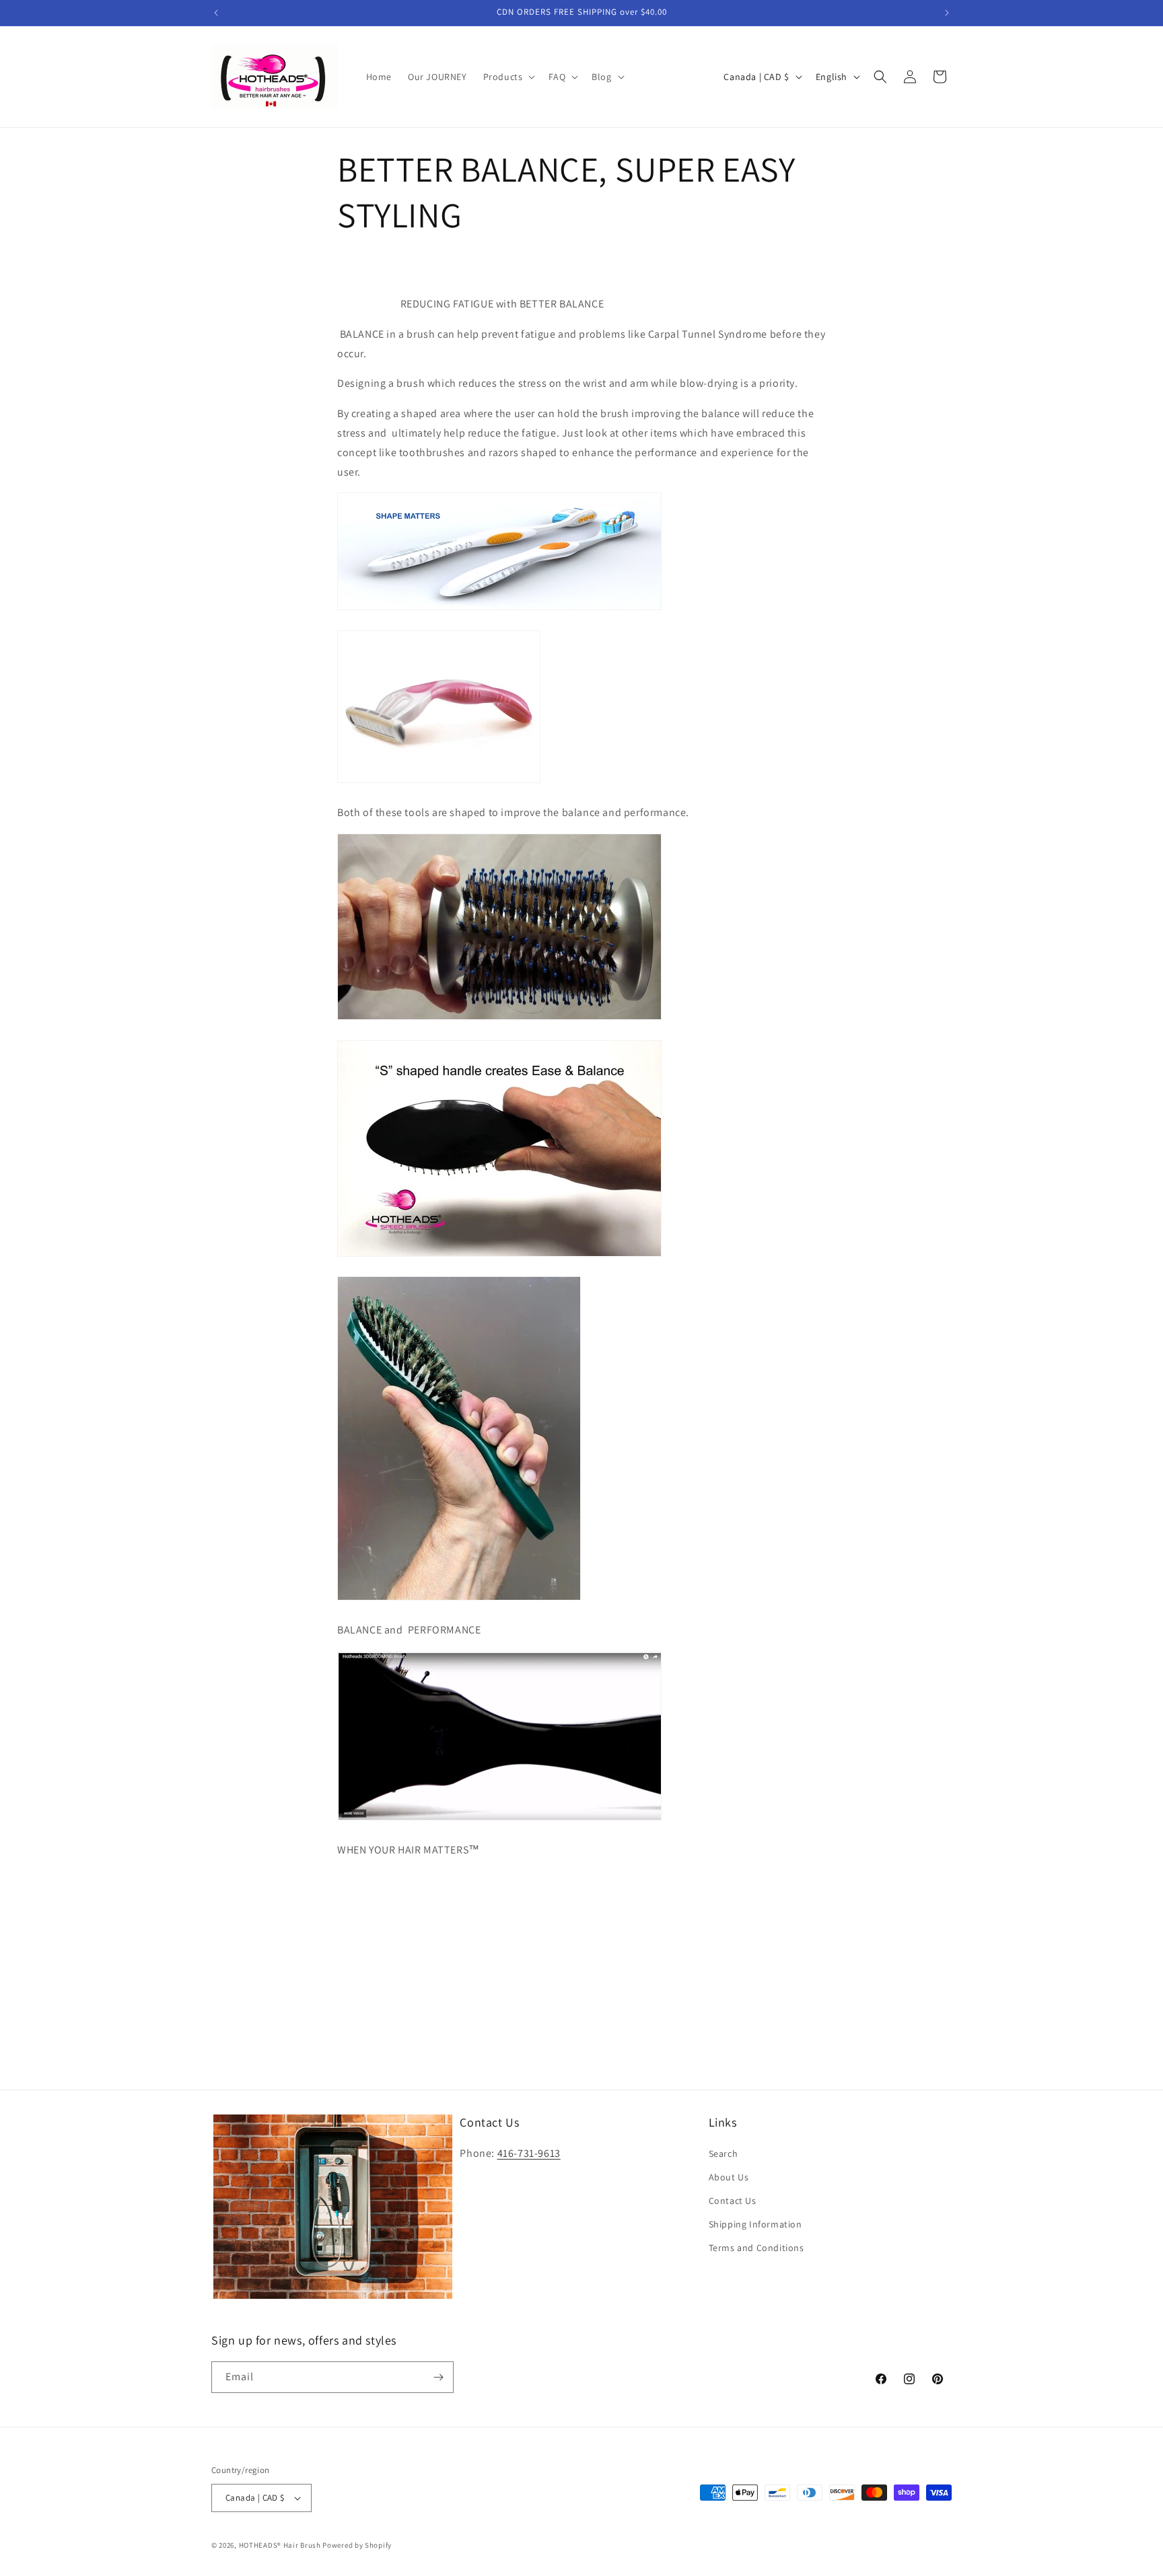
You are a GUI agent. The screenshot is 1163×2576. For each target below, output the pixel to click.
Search (724, 2154)
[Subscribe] (438, 2377)
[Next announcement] (947, 13)
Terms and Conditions (756, 2248)
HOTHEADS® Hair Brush (280, 2545)
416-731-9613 (529, 2153)
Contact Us (733, 2201)
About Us (729, 2177)
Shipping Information (755, 2224)
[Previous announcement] (216, 13)
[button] (508, 77)
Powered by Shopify (357, 2545)
